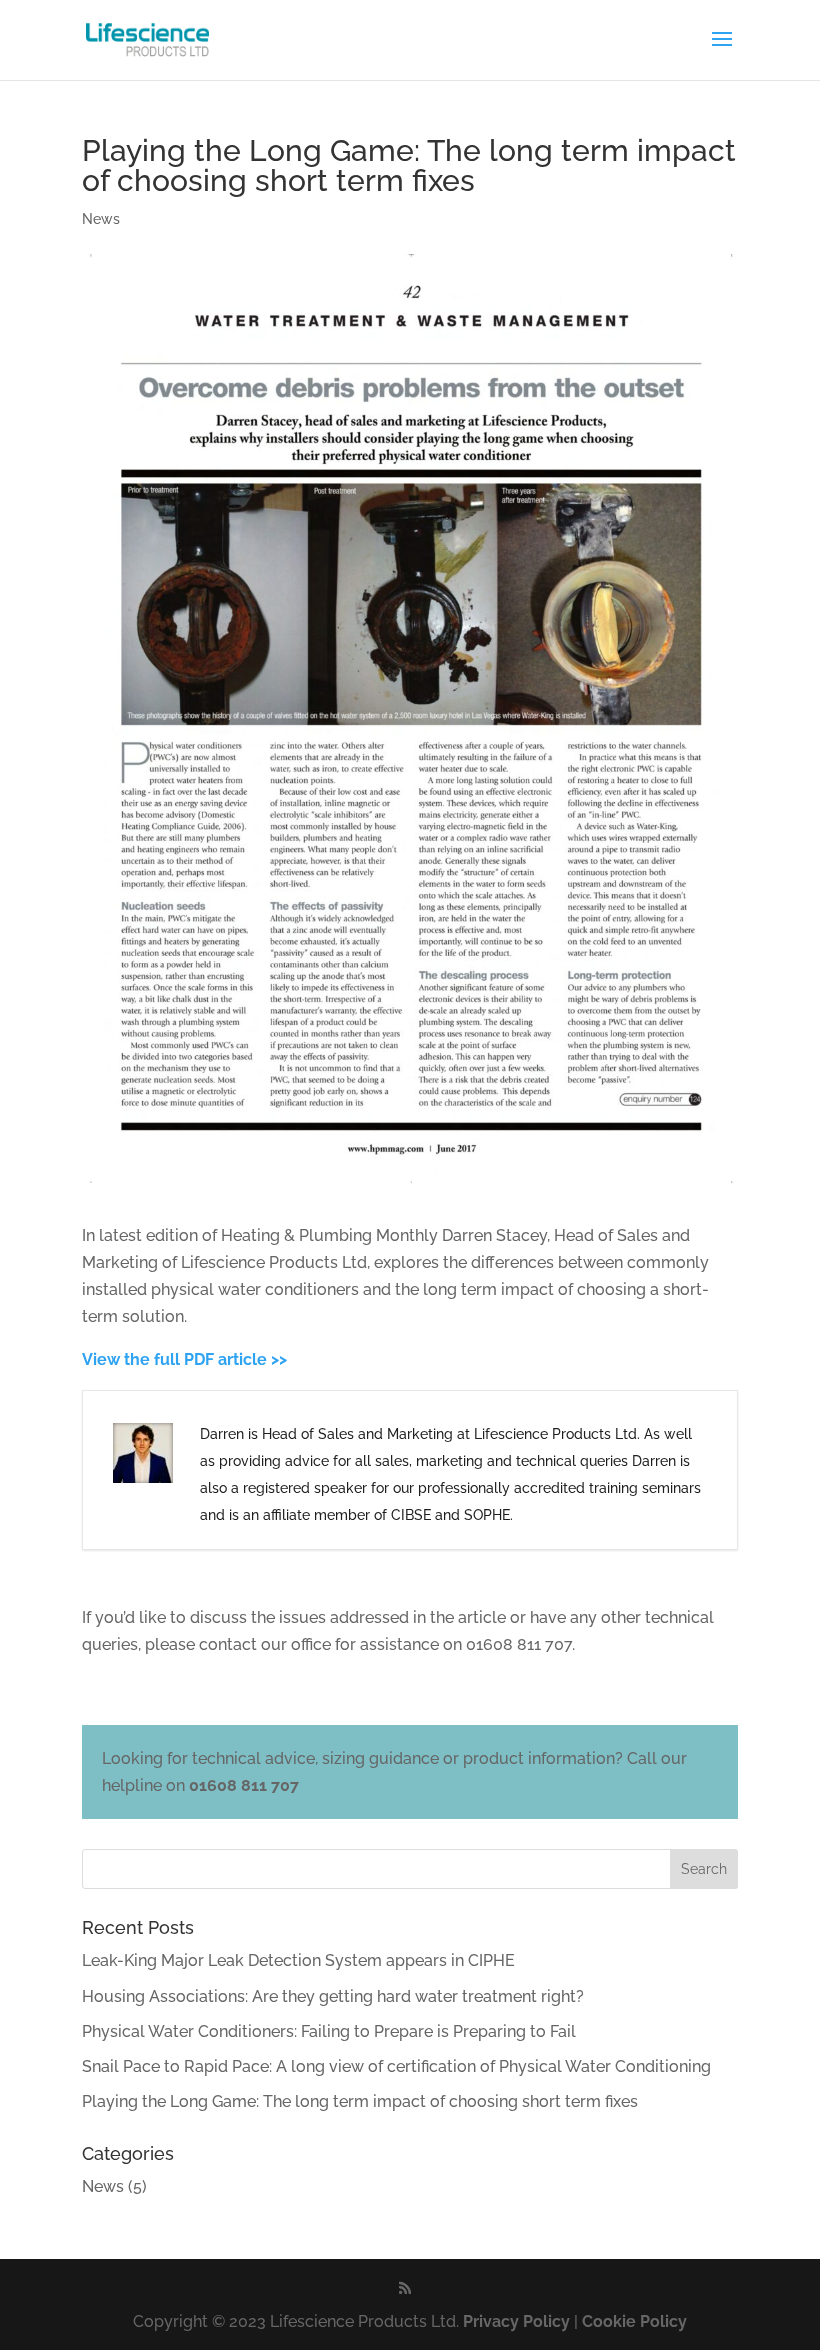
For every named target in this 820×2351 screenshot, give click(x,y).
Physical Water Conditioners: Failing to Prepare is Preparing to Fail (329, 2031)
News (101, 219)
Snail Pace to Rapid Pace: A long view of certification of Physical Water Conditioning (396, 2066)
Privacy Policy (516, 2321)
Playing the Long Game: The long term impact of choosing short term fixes (360, 2101)
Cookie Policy (634, 2321)
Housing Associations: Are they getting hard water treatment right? (333, 1996)
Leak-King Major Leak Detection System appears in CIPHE (298, 1960)
